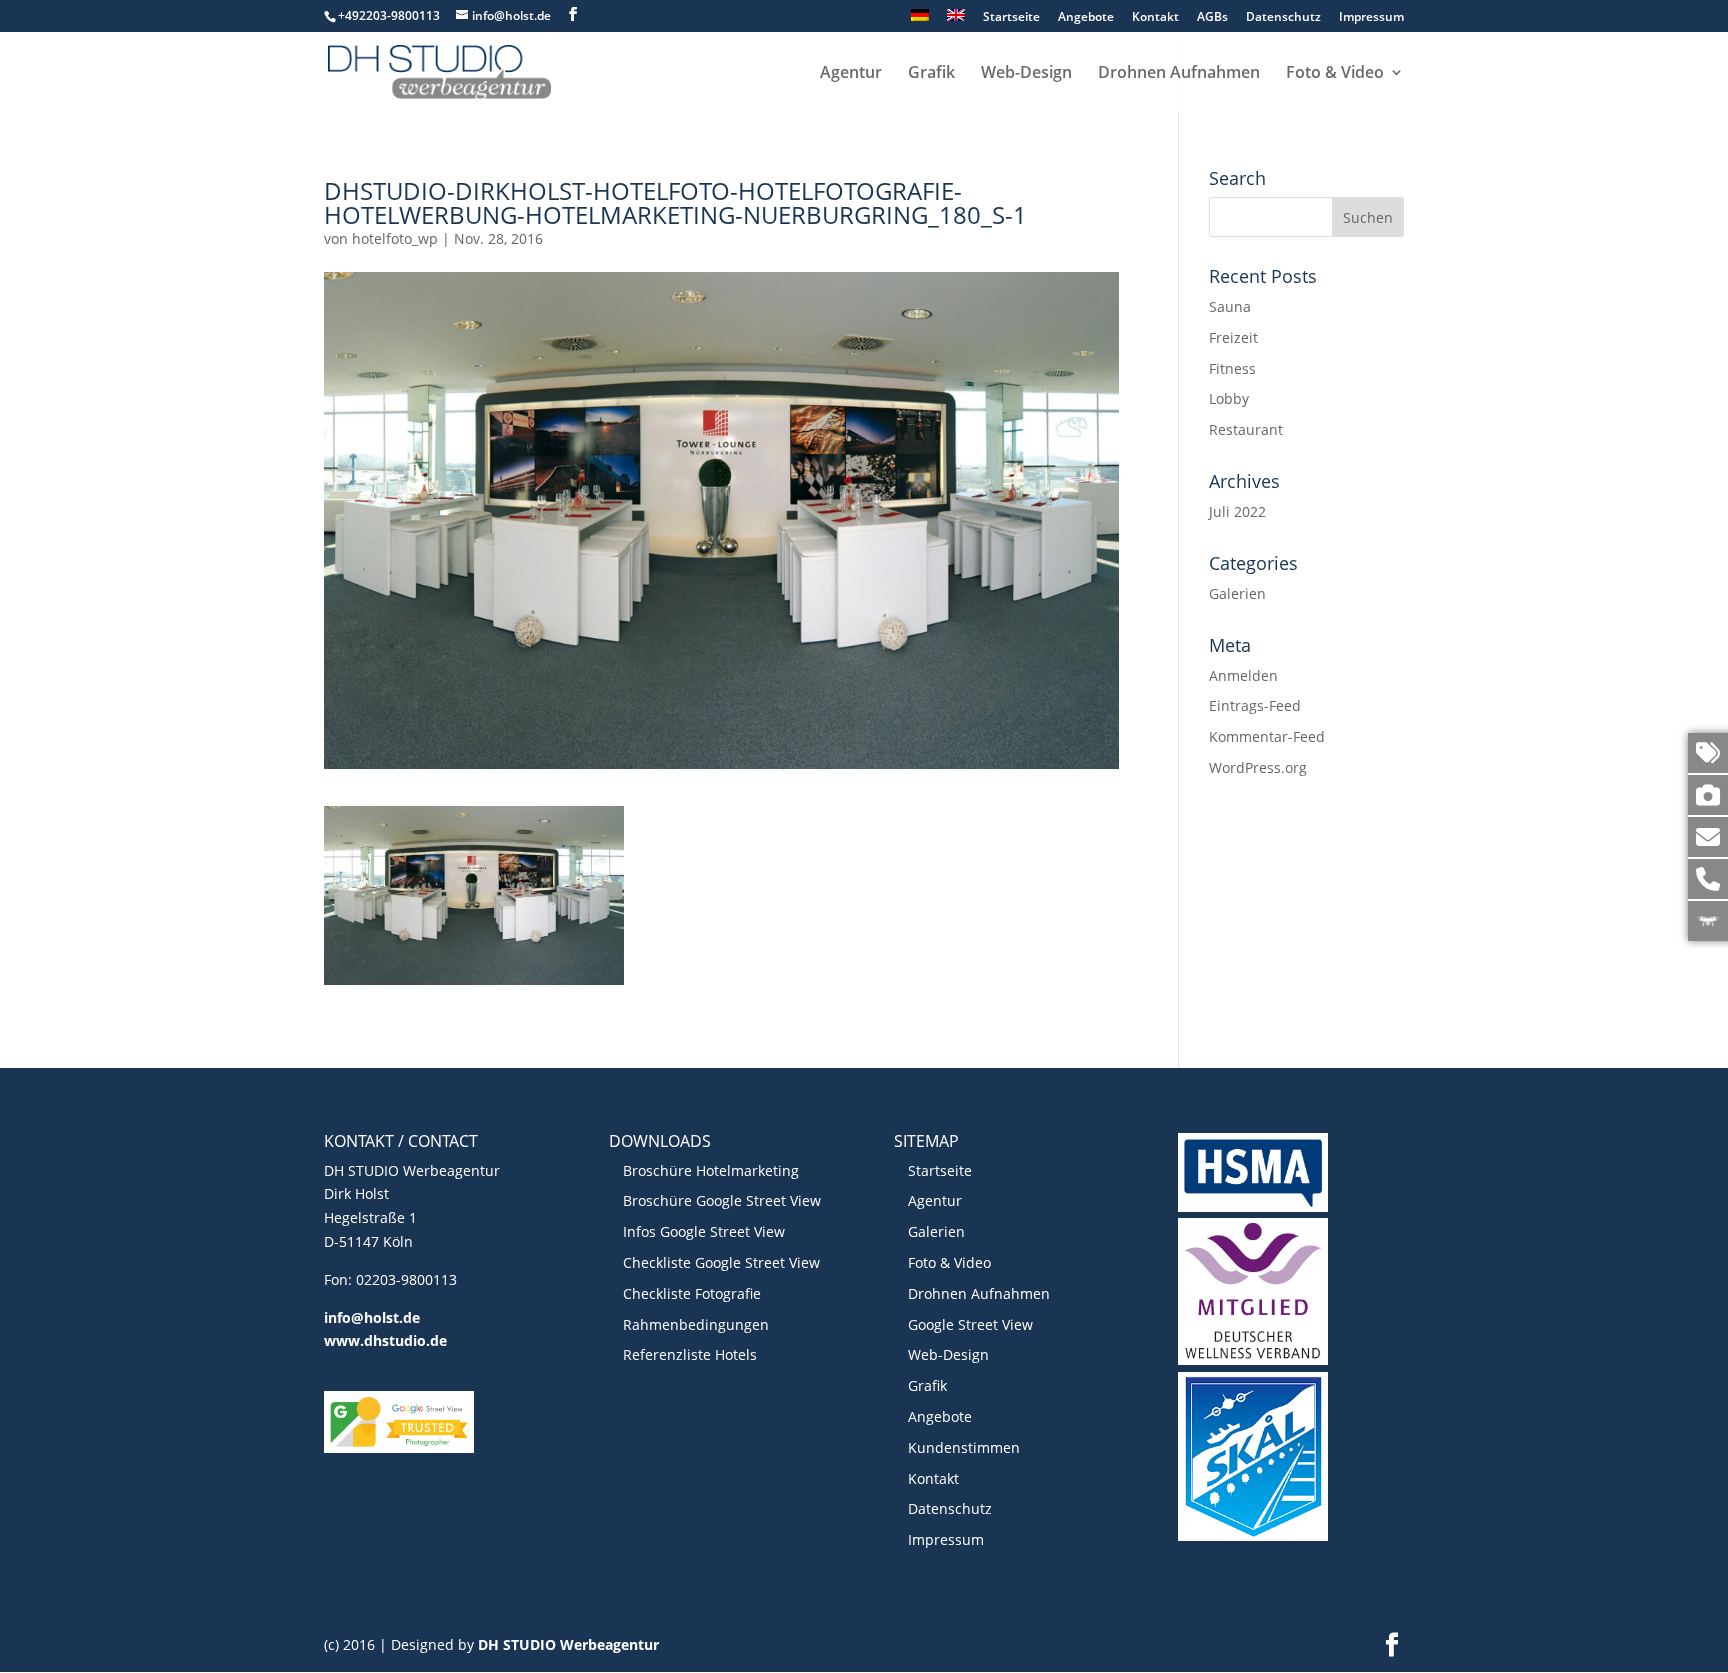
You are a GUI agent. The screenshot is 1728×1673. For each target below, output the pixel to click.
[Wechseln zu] (920, 20)
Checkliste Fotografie (692, 1293)
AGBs (1212, 18)
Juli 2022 (1237, 511)
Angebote (1086, 18)
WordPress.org (1258, 767)
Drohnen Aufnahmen (1179, 74)
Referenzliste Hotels (690, 1354)
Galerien (1237, 593)
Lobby (1229, 398)
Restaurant (1246, 429)
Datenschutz (1283, 18)
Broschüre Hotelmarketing (711, 1170)
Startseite (1011, 18)
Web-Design (1026, 74)
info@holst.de (372, 1317)
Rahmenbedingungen (696, 1324)
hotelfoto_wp (395, 238)
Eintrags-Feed (1255, 705)
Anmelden (1243, 675)
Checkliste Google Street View (721, 1262)
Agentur (851, 74)
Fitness (1232, 368)
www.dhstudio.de (385, 1340)
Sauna (1230, 306)
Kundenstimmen (964, 1447)
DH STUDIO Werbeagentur (568, 1644)
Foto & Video (1335, 74)
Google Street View (970, 1324)
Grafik (931, 74)
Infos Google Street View (704, 1231)
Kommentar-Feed (1267, 736)
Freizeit (1233, 337)
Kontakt (1155, 18)
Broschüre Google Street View (722, 1200)
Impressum (1371, 18)
